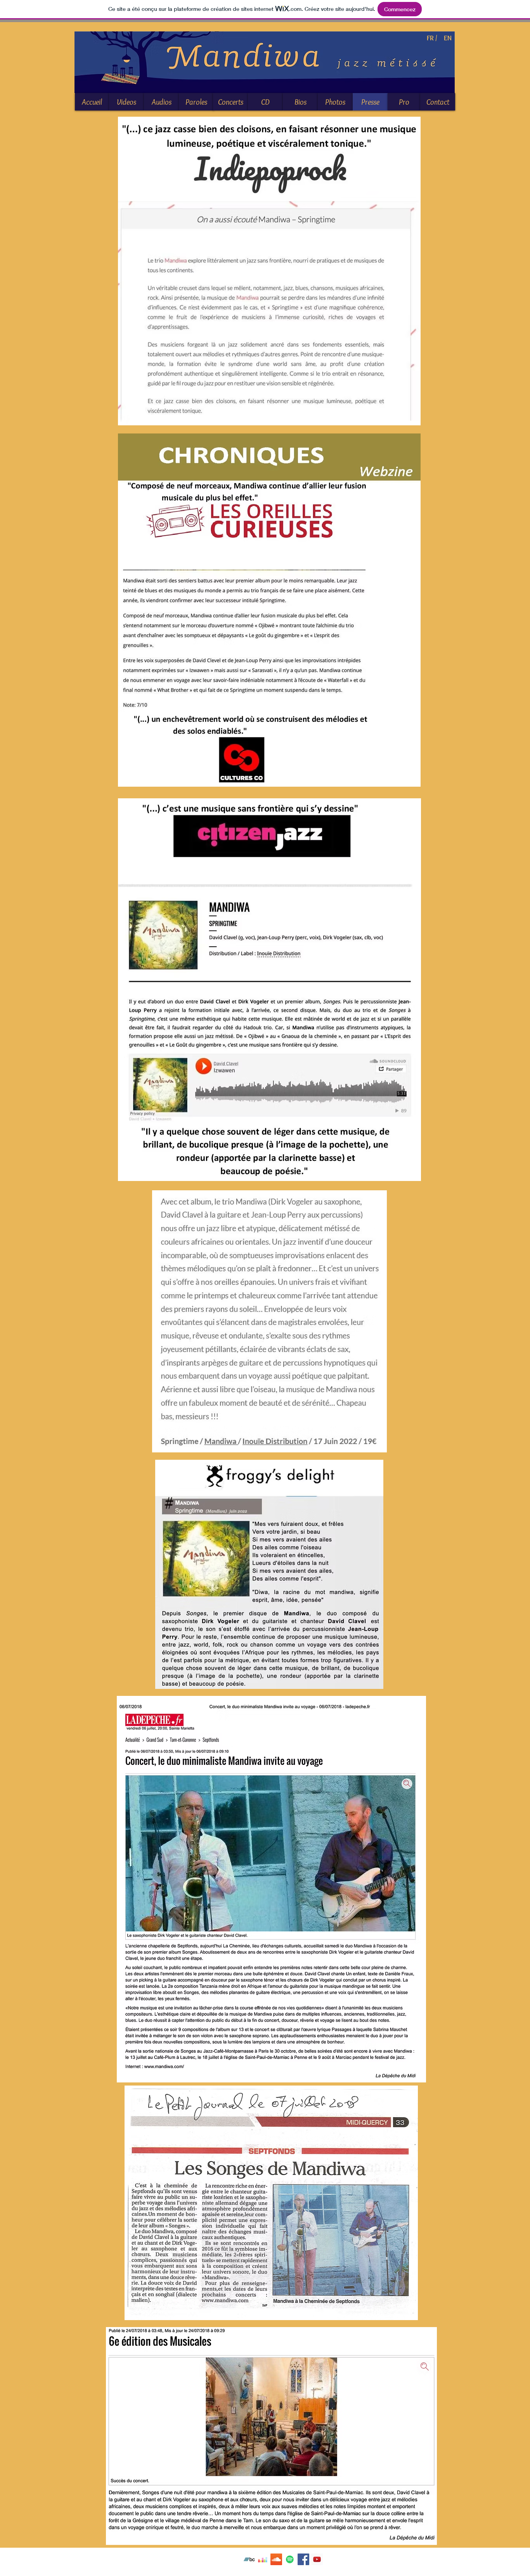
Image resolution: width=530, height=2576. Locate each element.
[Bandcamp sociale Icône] (249, 2559)
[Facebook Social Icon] (303, 2559)
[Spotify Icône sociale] (290, 2559)
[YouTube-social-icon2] (317, 2559)
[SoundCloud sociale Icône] (276, 2559)
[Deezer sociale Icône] (263, 2559)
